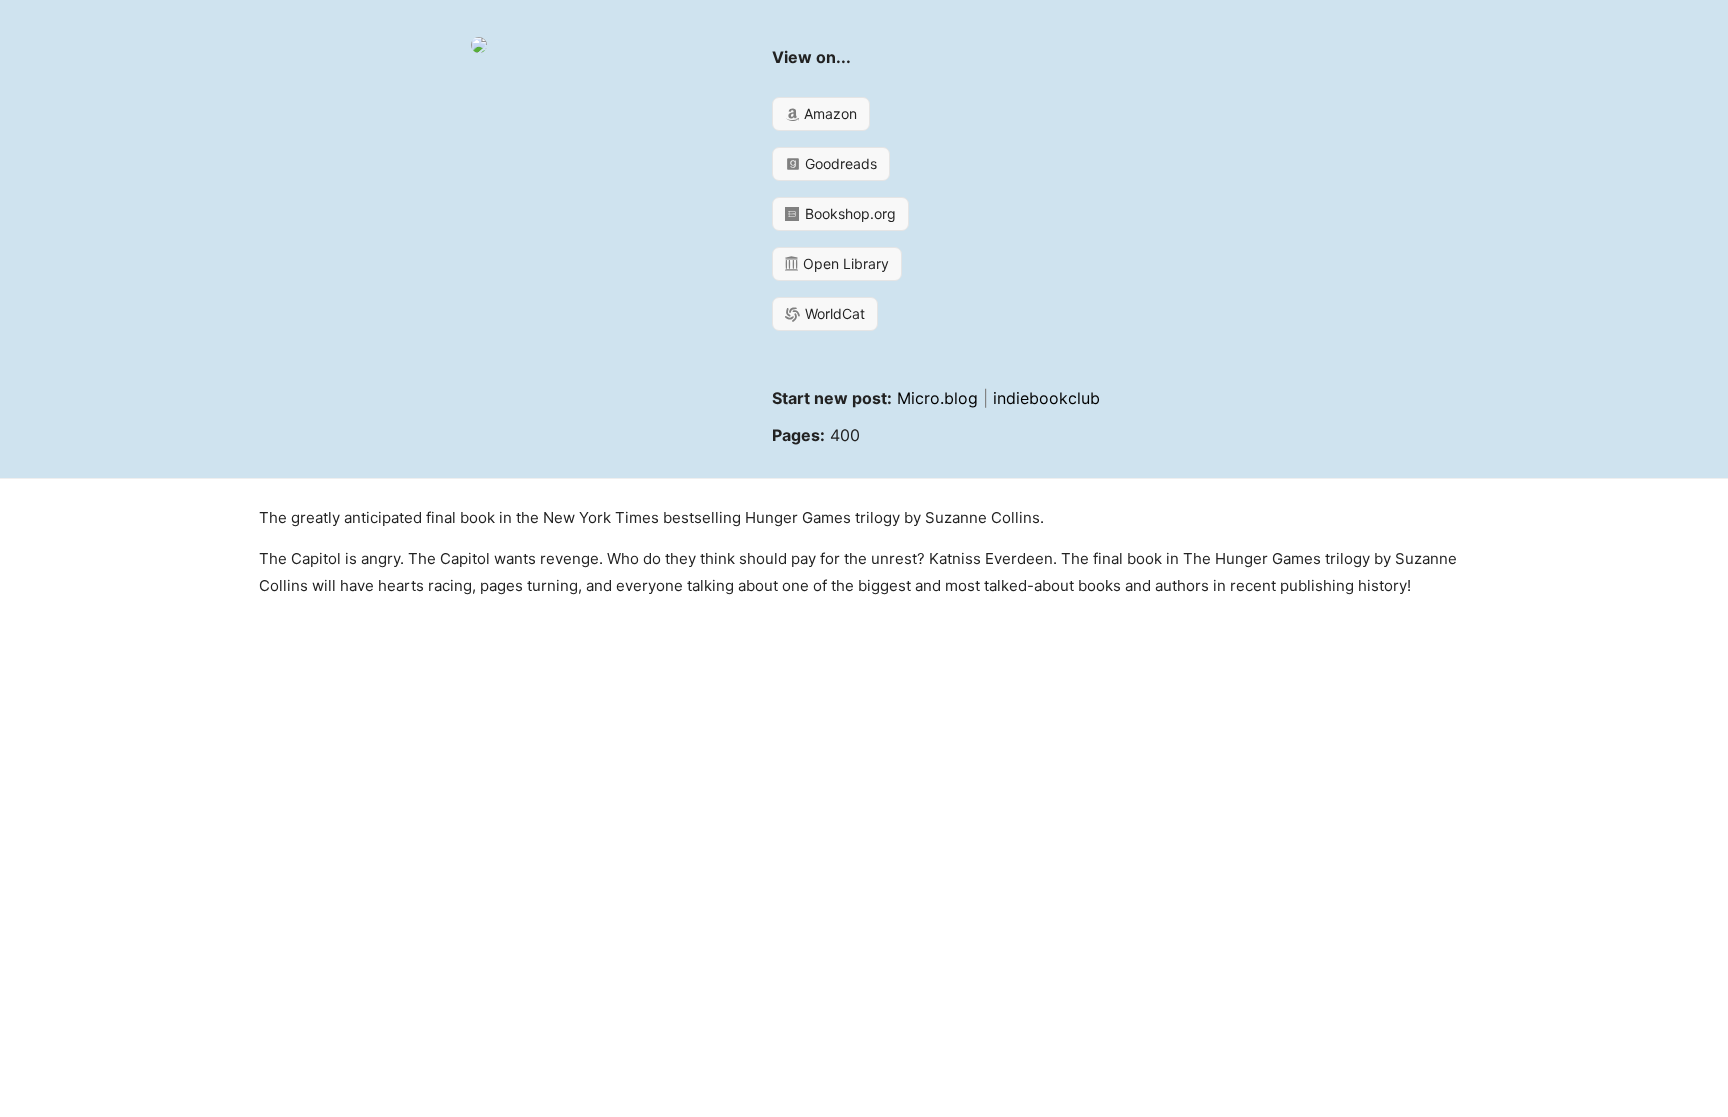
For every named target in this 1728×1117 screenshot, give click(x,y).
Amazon (828, 113)
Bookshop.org (848, 213)
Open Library (844, 263)
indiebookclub (1046, 398)
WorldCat (833, 313)
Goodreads (839, 163)
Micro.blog (937, 398)
